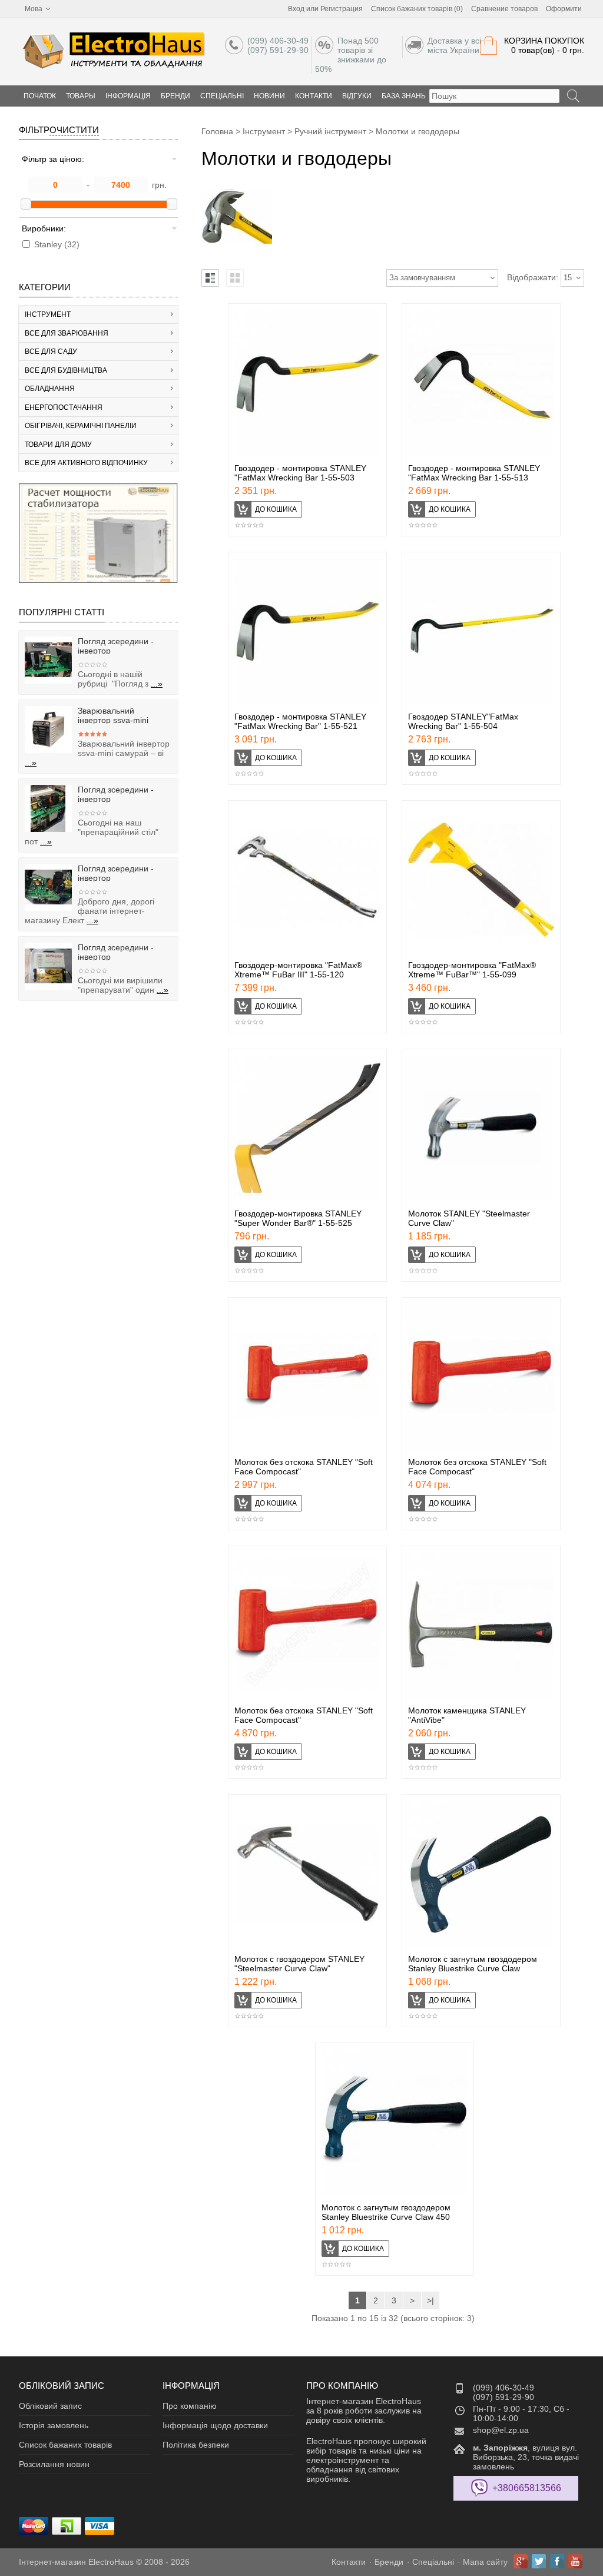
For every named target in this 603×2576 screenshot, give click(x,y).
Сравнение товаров (504, 9)
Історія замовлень (54, 2425)
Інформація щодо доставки (215, 2425)
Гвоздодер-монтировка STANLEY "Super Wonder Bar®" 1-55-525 (298, 1218)
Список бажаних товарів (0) (417, 9)
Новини (269, 96)
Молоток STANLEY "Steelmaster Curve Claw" (469, 1218)
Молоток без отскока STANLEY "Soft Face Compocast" (304, 1467)
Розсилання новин (54, 2464)
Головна (217, 131)
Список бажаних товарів (65, 2445)
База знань (404, 96)
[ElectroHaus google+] (521, 2561)
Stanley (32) (57, 244)
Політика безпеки (196, 2445)
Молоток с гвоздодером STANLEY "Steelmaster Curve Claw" (299, 1964)
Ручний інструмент (330, 131)
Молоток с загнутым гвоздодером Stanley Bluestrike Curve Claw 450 (386, 2212)
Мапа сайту (485, 2562)
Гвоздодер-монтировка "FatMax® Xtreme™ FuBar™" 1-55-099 (472, 970)
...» (157, 684)
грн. (159, 185)
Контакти (314, 96)
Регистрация (342, 9)
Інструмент (264, 131)
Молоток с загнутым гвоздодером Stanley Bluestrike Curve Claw (473, 1964)
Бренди (175, 96)
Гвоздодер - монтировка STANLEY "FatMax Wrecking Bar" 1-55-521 (300, 721)
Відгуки (357, 96)
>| (430, 2300)
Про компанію (190, 2406)
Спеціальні (222, 96)
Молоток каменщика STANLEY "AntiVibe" (467, 1715)
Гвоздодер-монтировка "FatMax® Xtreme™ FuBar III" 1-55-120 (298, 970)
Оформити (564, 9)
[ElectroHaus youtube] (575, 2561)
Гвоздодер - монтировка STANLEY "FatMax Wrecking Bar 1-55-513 (474, 473)
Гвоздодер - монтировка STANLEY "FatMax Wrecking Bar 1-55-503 (300, 473)
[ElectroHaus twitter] (539, 2561)
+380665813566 (527, 2488)
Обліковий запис (50, 2406)
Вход (296, 9)
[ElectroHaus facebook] (557, 2561)
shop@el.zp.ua (501, 2430)
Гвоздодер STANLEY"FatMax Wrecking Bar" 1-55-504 (463, 721)
